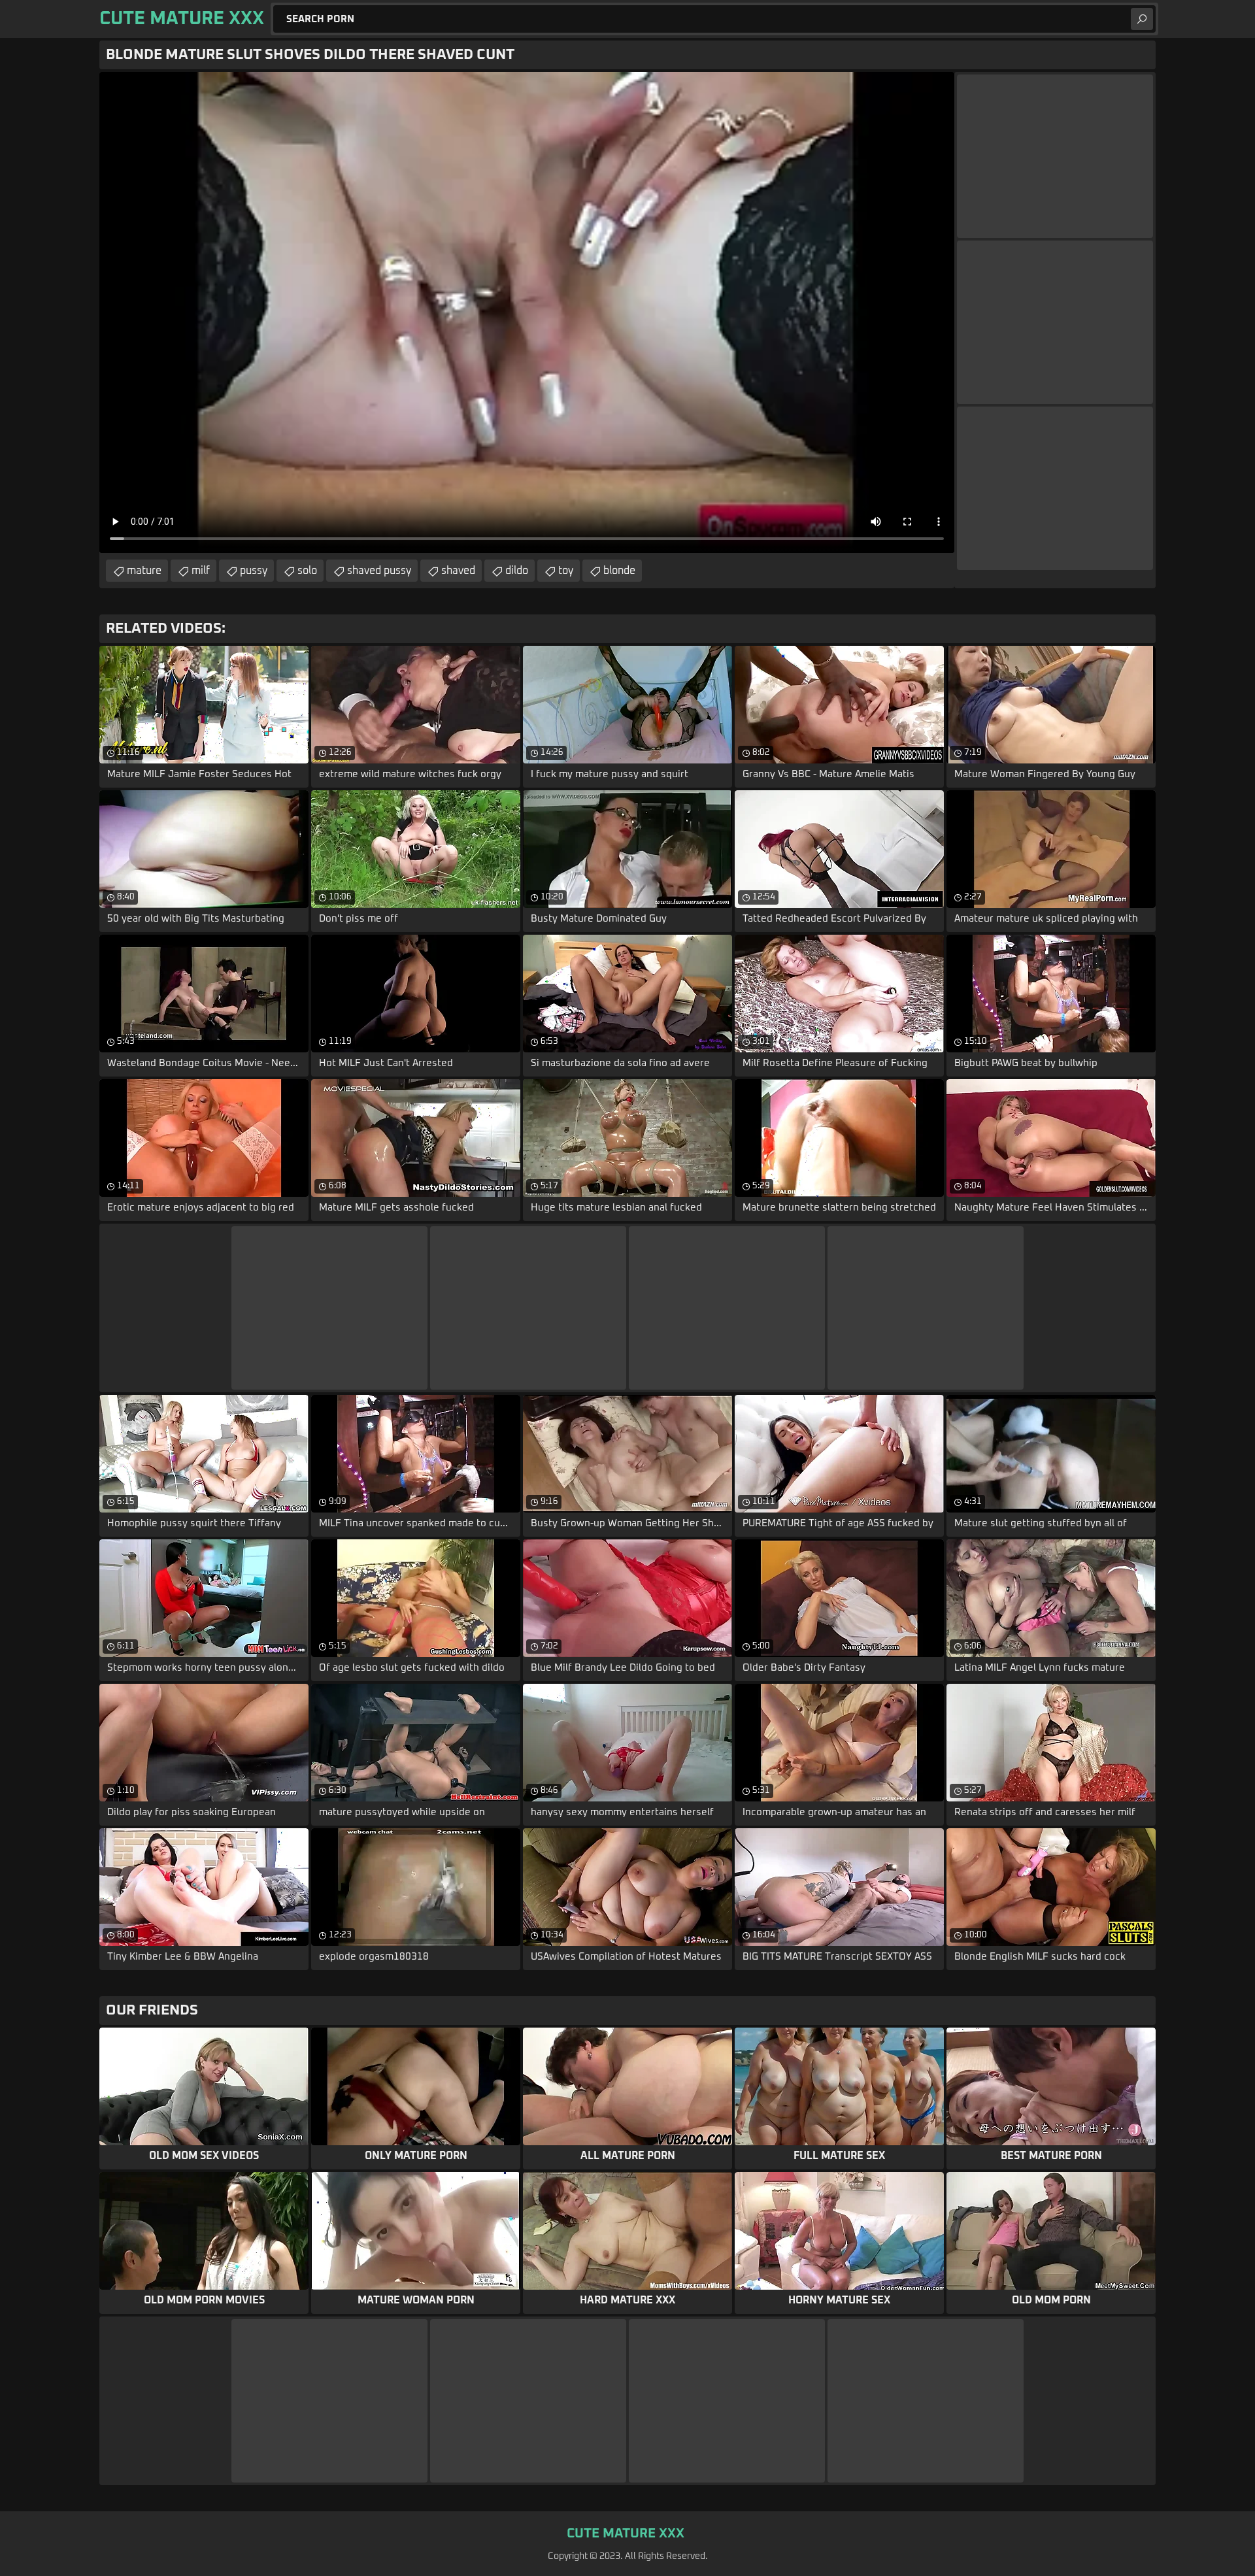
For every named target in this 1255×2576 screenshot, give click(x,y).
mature (144, 571)
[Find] (1142, 19)
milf (201, 571)
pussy (254, 571)
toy (566, 571)
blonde (619, 571)
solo (307, 571)
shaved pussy (379, 571)
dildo (517, 571)
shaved (458, 571)
